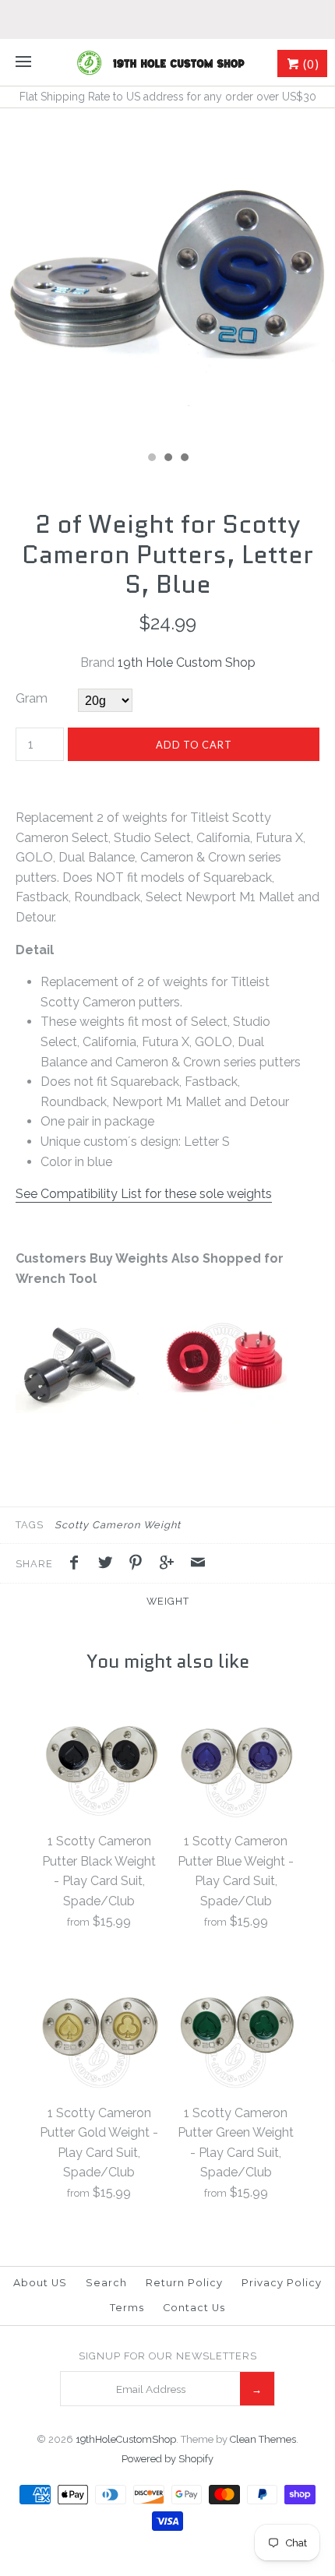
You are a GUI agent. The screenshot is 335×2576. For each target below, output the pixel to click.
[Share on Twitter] (109, 1565)
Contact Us (194, 2308)
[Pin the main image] (139, 1565)
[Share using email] (198, 1565)
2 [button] (167, 459)
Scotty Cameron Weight (118, 1525)
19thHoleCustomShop (126, 2439)
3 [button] (184, 459)
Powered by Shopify (167, 2459)
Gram (32, 698)
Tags (30, 1525)
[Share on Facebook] (78, 1565)
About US (40, 2283)
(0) (310, 64)
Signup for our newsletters (168, 2356)
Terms (127, 2308)
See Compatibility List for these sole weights (144, 1194)
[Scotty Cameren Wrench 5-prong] (78, 1421)
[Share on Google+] (171, 1565)
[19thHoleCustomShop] (167, 62)
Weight (168, 1601)
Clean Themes (263, 2439)
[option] (167, 276)
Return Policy (184, 2283)
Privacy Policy (282, 2283)
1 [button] (151, 459)
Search (106, 2283)
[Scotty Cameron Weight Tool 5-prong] (224, 1421)
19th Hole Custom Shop (187, 663)
